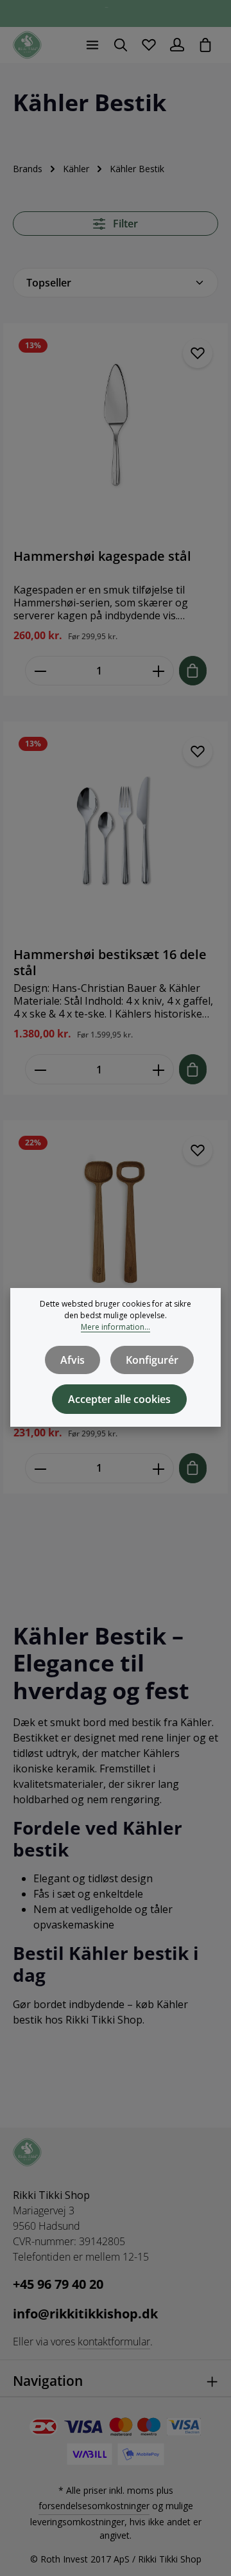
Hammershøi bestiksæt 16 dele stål (110, 962)
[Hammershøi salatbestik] (116, 1233)
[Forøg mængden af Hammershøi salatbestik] (159, 1468)
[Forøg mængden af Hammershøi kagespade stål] (159, 671)
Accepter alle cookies (119, 1399)
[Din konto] (177, 45)
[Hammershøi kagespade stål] (116, 436)
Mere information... (116, 1327)
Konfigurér (152, 1360)
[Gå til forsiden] (27, 45)
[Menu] (92, 45)
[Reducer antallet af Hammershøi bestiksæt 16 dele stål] (40, 1069)
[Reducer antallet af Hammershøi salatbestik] (40, 1468)
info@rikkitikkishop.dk (85, 2314)
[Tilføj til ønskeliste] (198, 353)
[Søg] (121, 45)
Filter (124, 224)
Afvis (73, 1360)
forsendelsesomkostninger (94, 2506)
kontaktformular (114, 2342)
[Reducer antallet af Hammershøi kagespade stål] (40, 671)
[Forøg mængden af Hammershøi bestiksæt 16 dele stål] (159, 1069)
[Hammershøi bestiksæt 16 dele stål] (116, 834)
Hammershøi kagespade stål (102, 556)
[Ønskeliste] (149, 45)
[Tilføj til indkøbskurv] (193, 671)
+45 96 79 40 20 (58, 2284)
